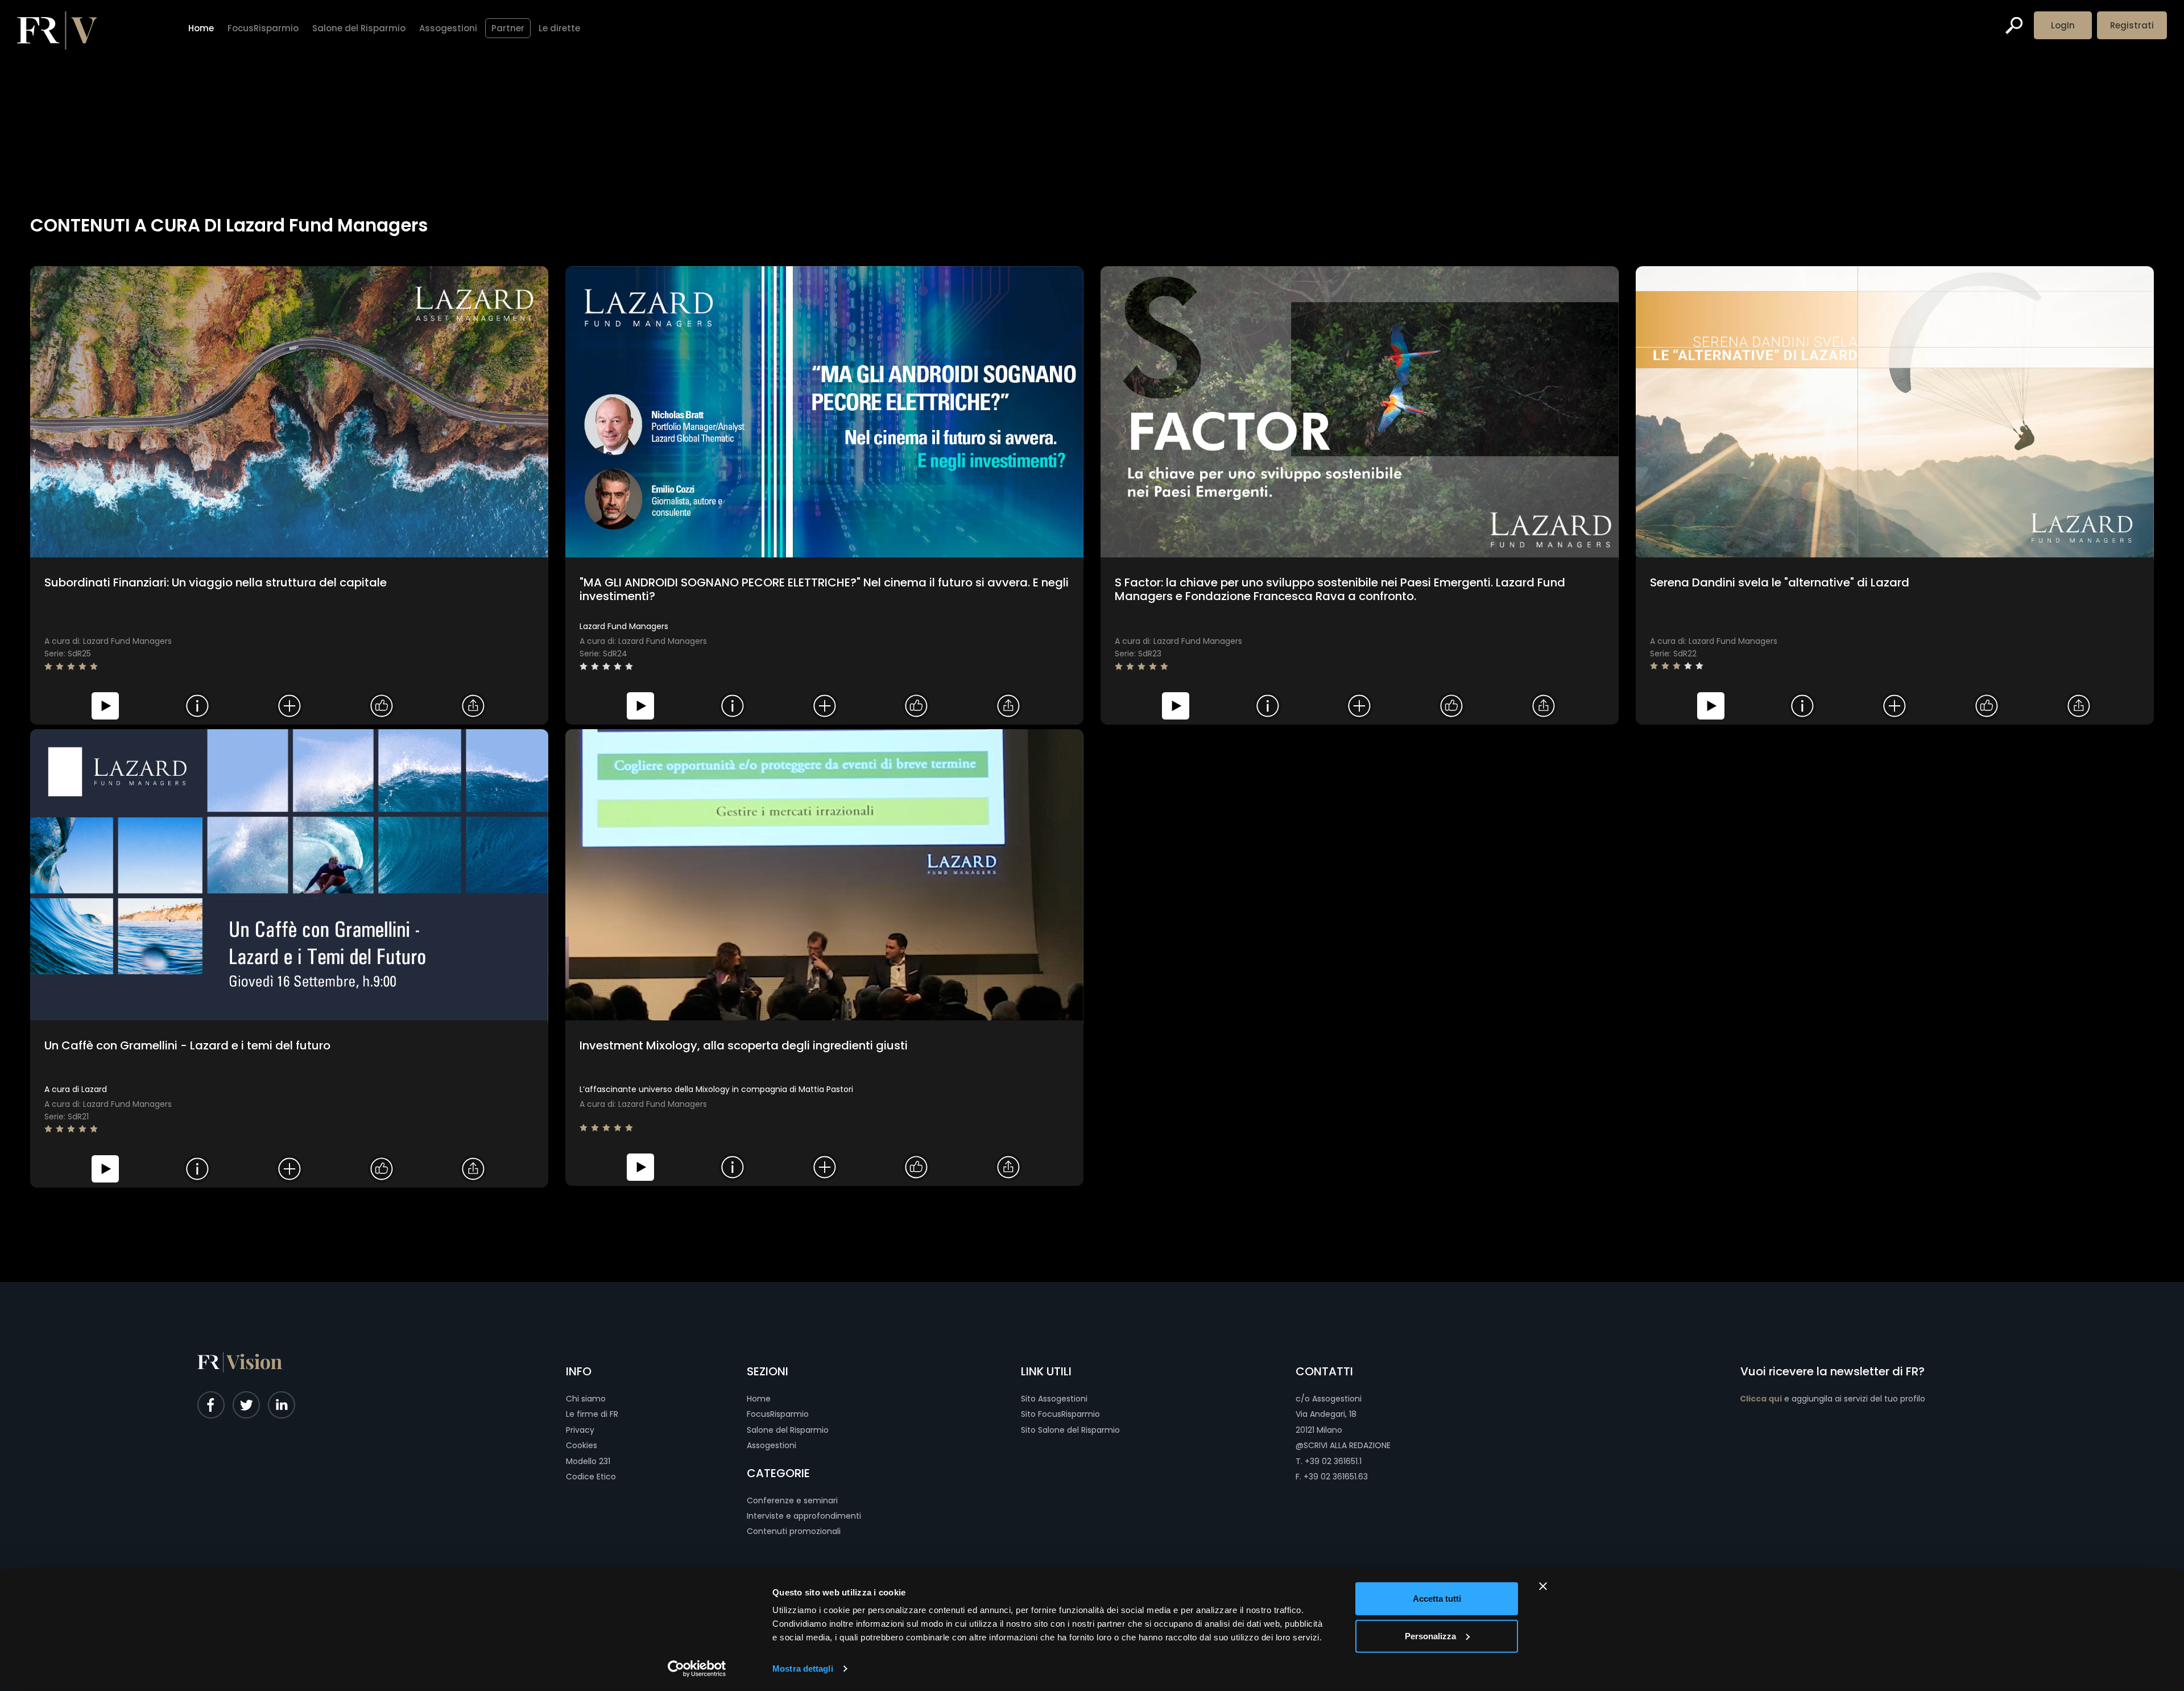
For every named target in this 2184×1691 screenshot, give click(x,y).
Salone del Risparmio (788, 1430)
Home (759, 1399)
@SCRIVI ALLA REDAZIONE (1343, 1445)
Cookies (582, 1445)
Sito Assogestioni (1054, 1399)
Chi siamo (586, 1399)
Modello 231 (588, 1461)
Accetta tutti (1437, 1599)
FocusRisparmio (778, 1414)
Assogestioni (772, 1445)
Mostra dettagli (803, 1669)
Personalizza (1430, 1636)
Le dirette (559, 28)
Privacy (580, 1430)
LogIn (2063, 25)
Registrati (2132, 25)
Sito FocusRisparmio (1060, 1414)
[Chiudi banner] (1543, 1586)
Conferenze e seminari (792, 1500)
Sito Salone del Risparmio (1070, 1430)
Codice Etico (591, 1477)
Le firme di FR (592, 1414)
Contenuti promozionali (794, 1531)
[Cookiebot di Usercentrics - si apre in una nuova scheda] (697, 1669)
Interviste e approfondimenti (804, 1516)
